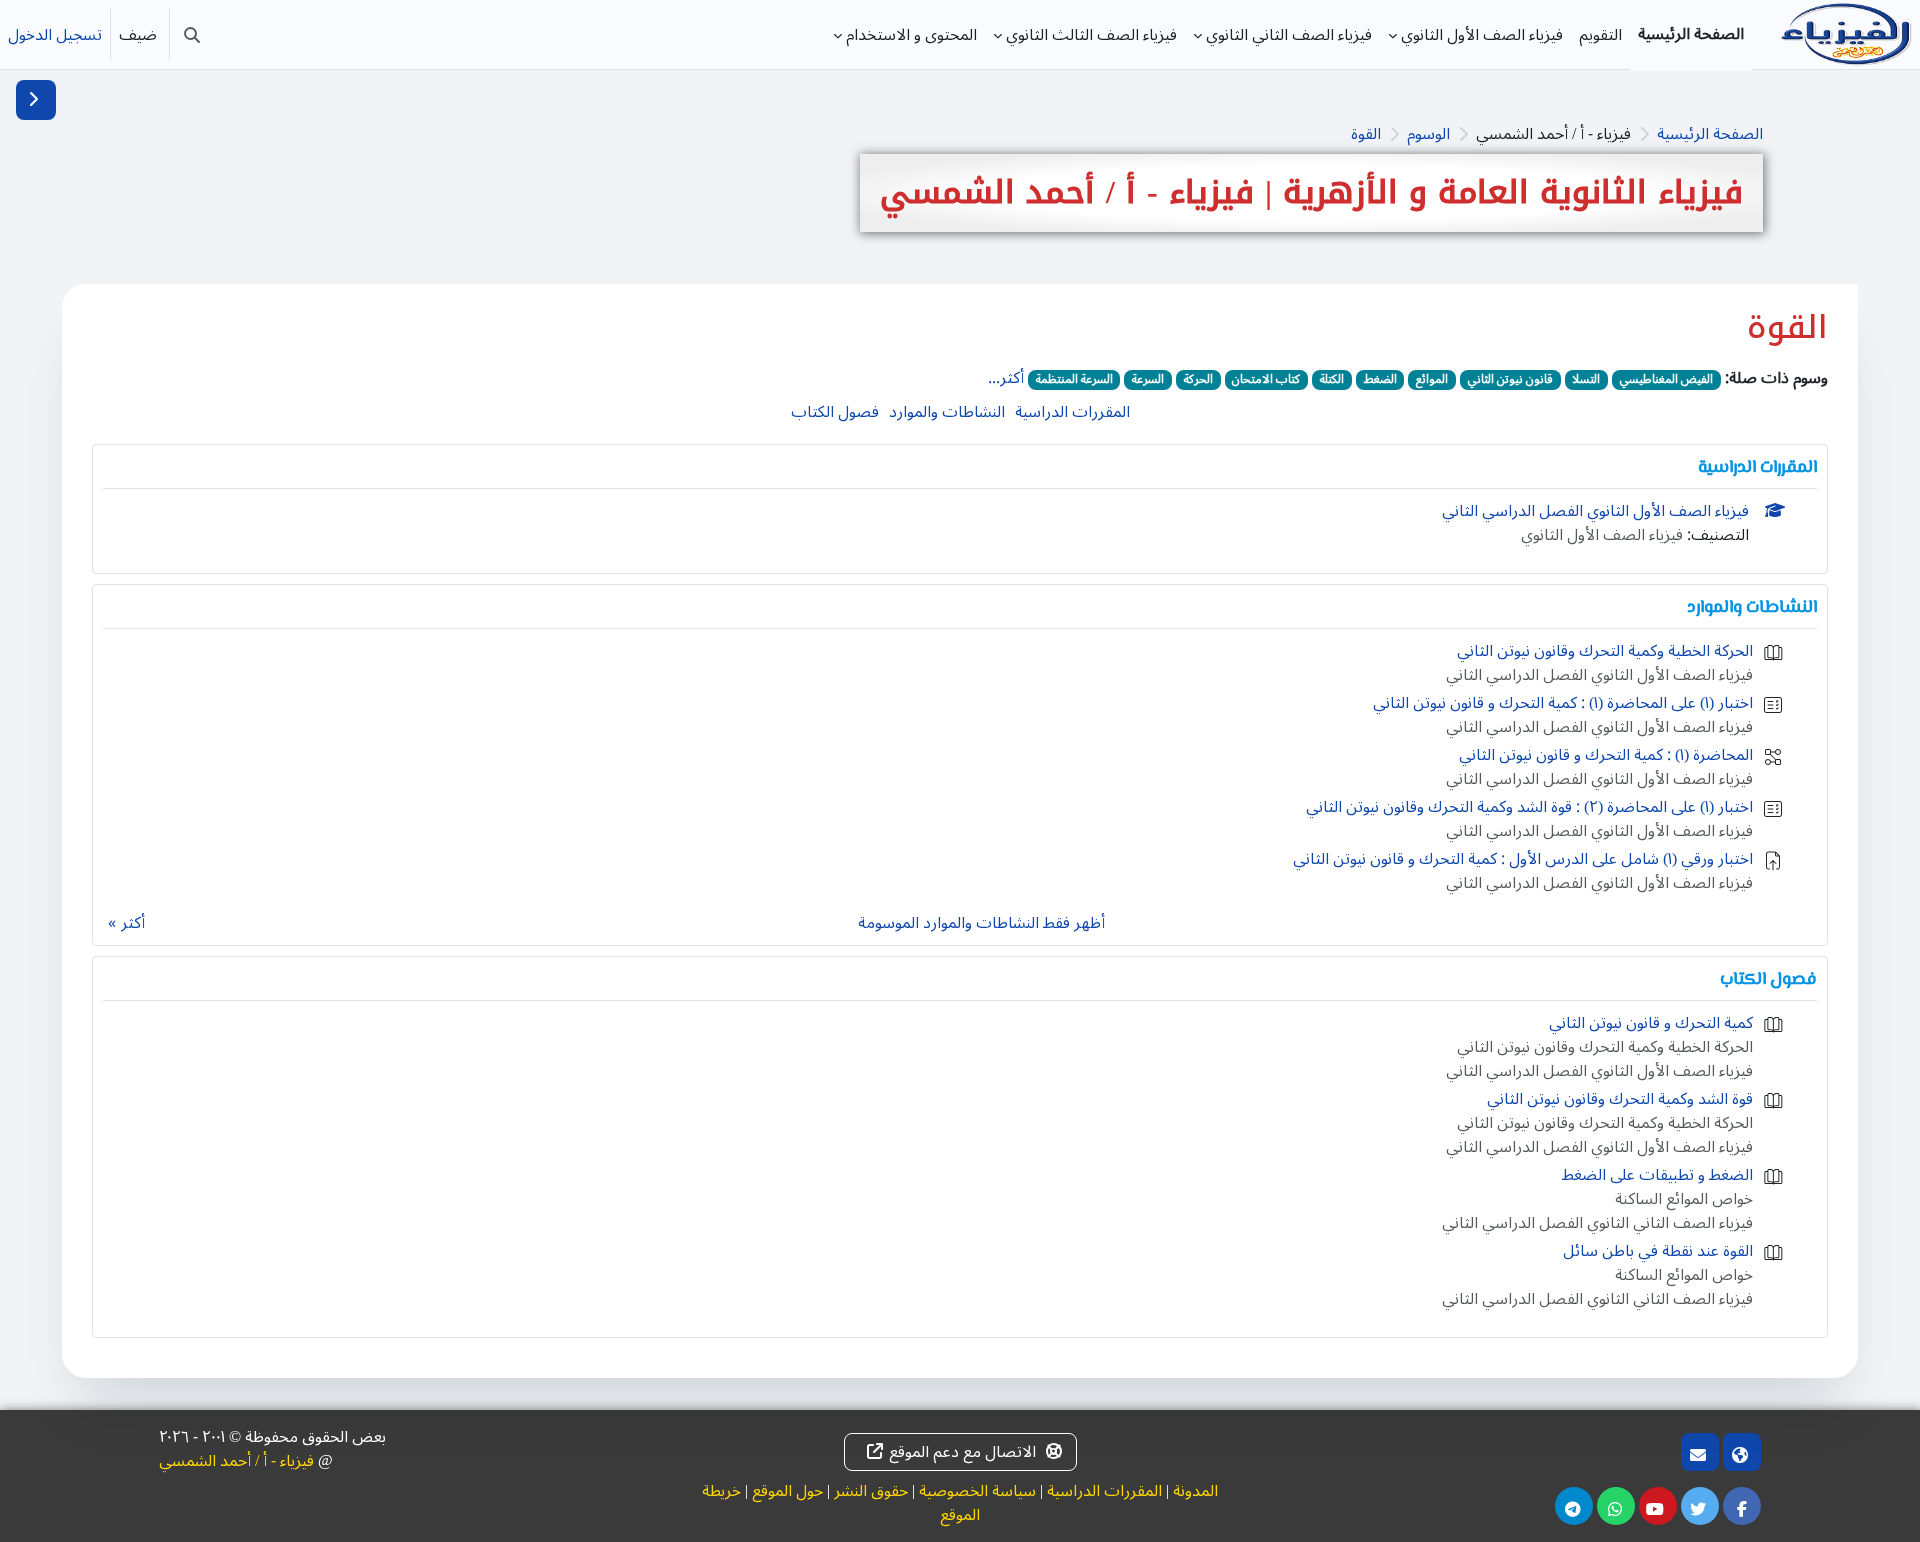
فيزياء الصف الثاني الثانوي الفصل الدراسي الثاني (1597, 1223)
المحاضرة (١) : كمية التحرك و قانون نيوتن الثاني (1606, 755)
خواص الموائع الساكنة (1684, 1199)
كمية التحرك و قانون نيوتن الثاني (1651, 1023)
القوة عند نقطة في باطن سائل (1658, 1251)
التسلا (1586, 380)
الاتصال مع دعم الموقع (962, 1452)
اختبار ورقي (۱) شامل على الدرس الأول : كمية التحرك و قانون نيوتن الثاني (1523, 859)
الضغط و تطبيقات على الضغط (1657, 1175)
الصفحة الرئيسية (1710, 134)
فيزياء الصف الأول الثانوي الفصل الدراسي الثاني (1595, 511)
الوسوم (1428, 134)
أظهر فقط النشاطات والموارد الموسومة (981, 923)
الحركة (1198, 380)
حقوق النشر (871, 1491)
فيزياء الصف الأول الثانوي (1602, 535)
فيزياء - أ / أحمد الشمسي (236, 1461)
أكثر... (1006, 378)
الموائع (1432, 380)
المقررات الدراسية (1072, 412)
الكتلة (1332, 380)
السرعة (1148, 380)
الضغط (1380, 380)
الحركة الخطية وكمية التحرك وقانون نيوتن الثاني (1605, 651)
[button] (192, 34)
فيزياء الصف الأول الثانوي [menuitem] (1482, 35)
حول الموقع (787, 1491)
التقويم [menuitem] (1600, 35)
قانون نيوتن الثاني (1510, 380)
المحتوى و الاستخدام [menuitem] (911, 35)
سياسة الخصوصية (977, 1491)
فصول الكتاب (835, 412)
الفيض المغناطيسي (1666, 380)
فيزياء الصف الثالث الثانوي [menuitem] (1091, 35)
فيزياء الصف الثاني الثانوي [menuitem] (1289, 35)
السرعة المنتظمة (1074, 380)
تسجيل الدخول (55, 35)
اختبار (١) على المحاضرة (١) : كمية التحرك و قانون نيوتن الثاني (1563, 703)
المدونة (1195, 1491)
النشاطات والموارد (947, 412)
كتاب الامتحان (1266, 380)
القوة (1366, 134)
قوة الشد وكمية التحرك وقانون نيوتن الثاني (1620, 1099)
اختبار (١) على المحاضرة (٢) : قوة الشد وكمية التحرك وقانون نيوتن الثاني (1529, 807)
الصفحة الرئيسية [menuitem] (1691, 34)
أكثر (133, 923)
